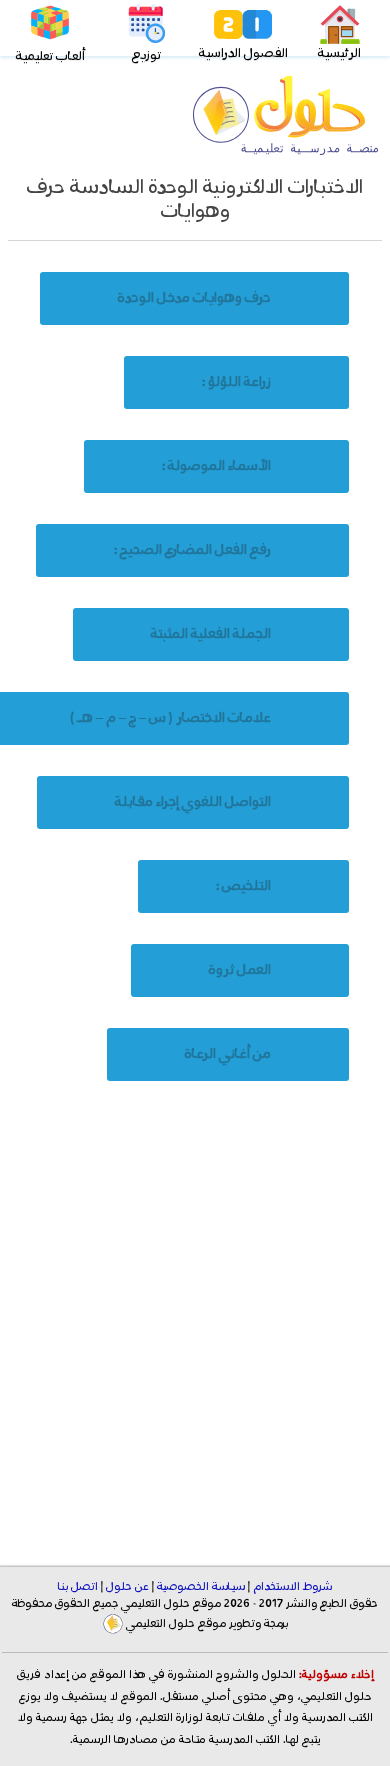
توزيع (146, 55)
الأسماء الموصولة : (216, 466)
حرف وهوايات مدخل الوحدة (194, 298)
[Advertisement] (195, 1329)
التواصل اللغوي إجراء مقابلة (193, 802)
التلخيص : (243, 886)
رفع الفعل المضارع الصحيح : (192, 550)
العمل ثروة (240, 970)
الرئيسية (339, 53)
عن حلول (127, 1587)
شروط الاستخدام (292, 1587)
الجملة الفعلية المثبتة (211, 634)
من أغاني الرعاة (228, 1054)
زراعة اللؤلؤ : (236, 382)
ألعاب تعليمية (50, 56)
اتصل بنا (78, 1587)
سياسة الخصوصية (201, 1587)
